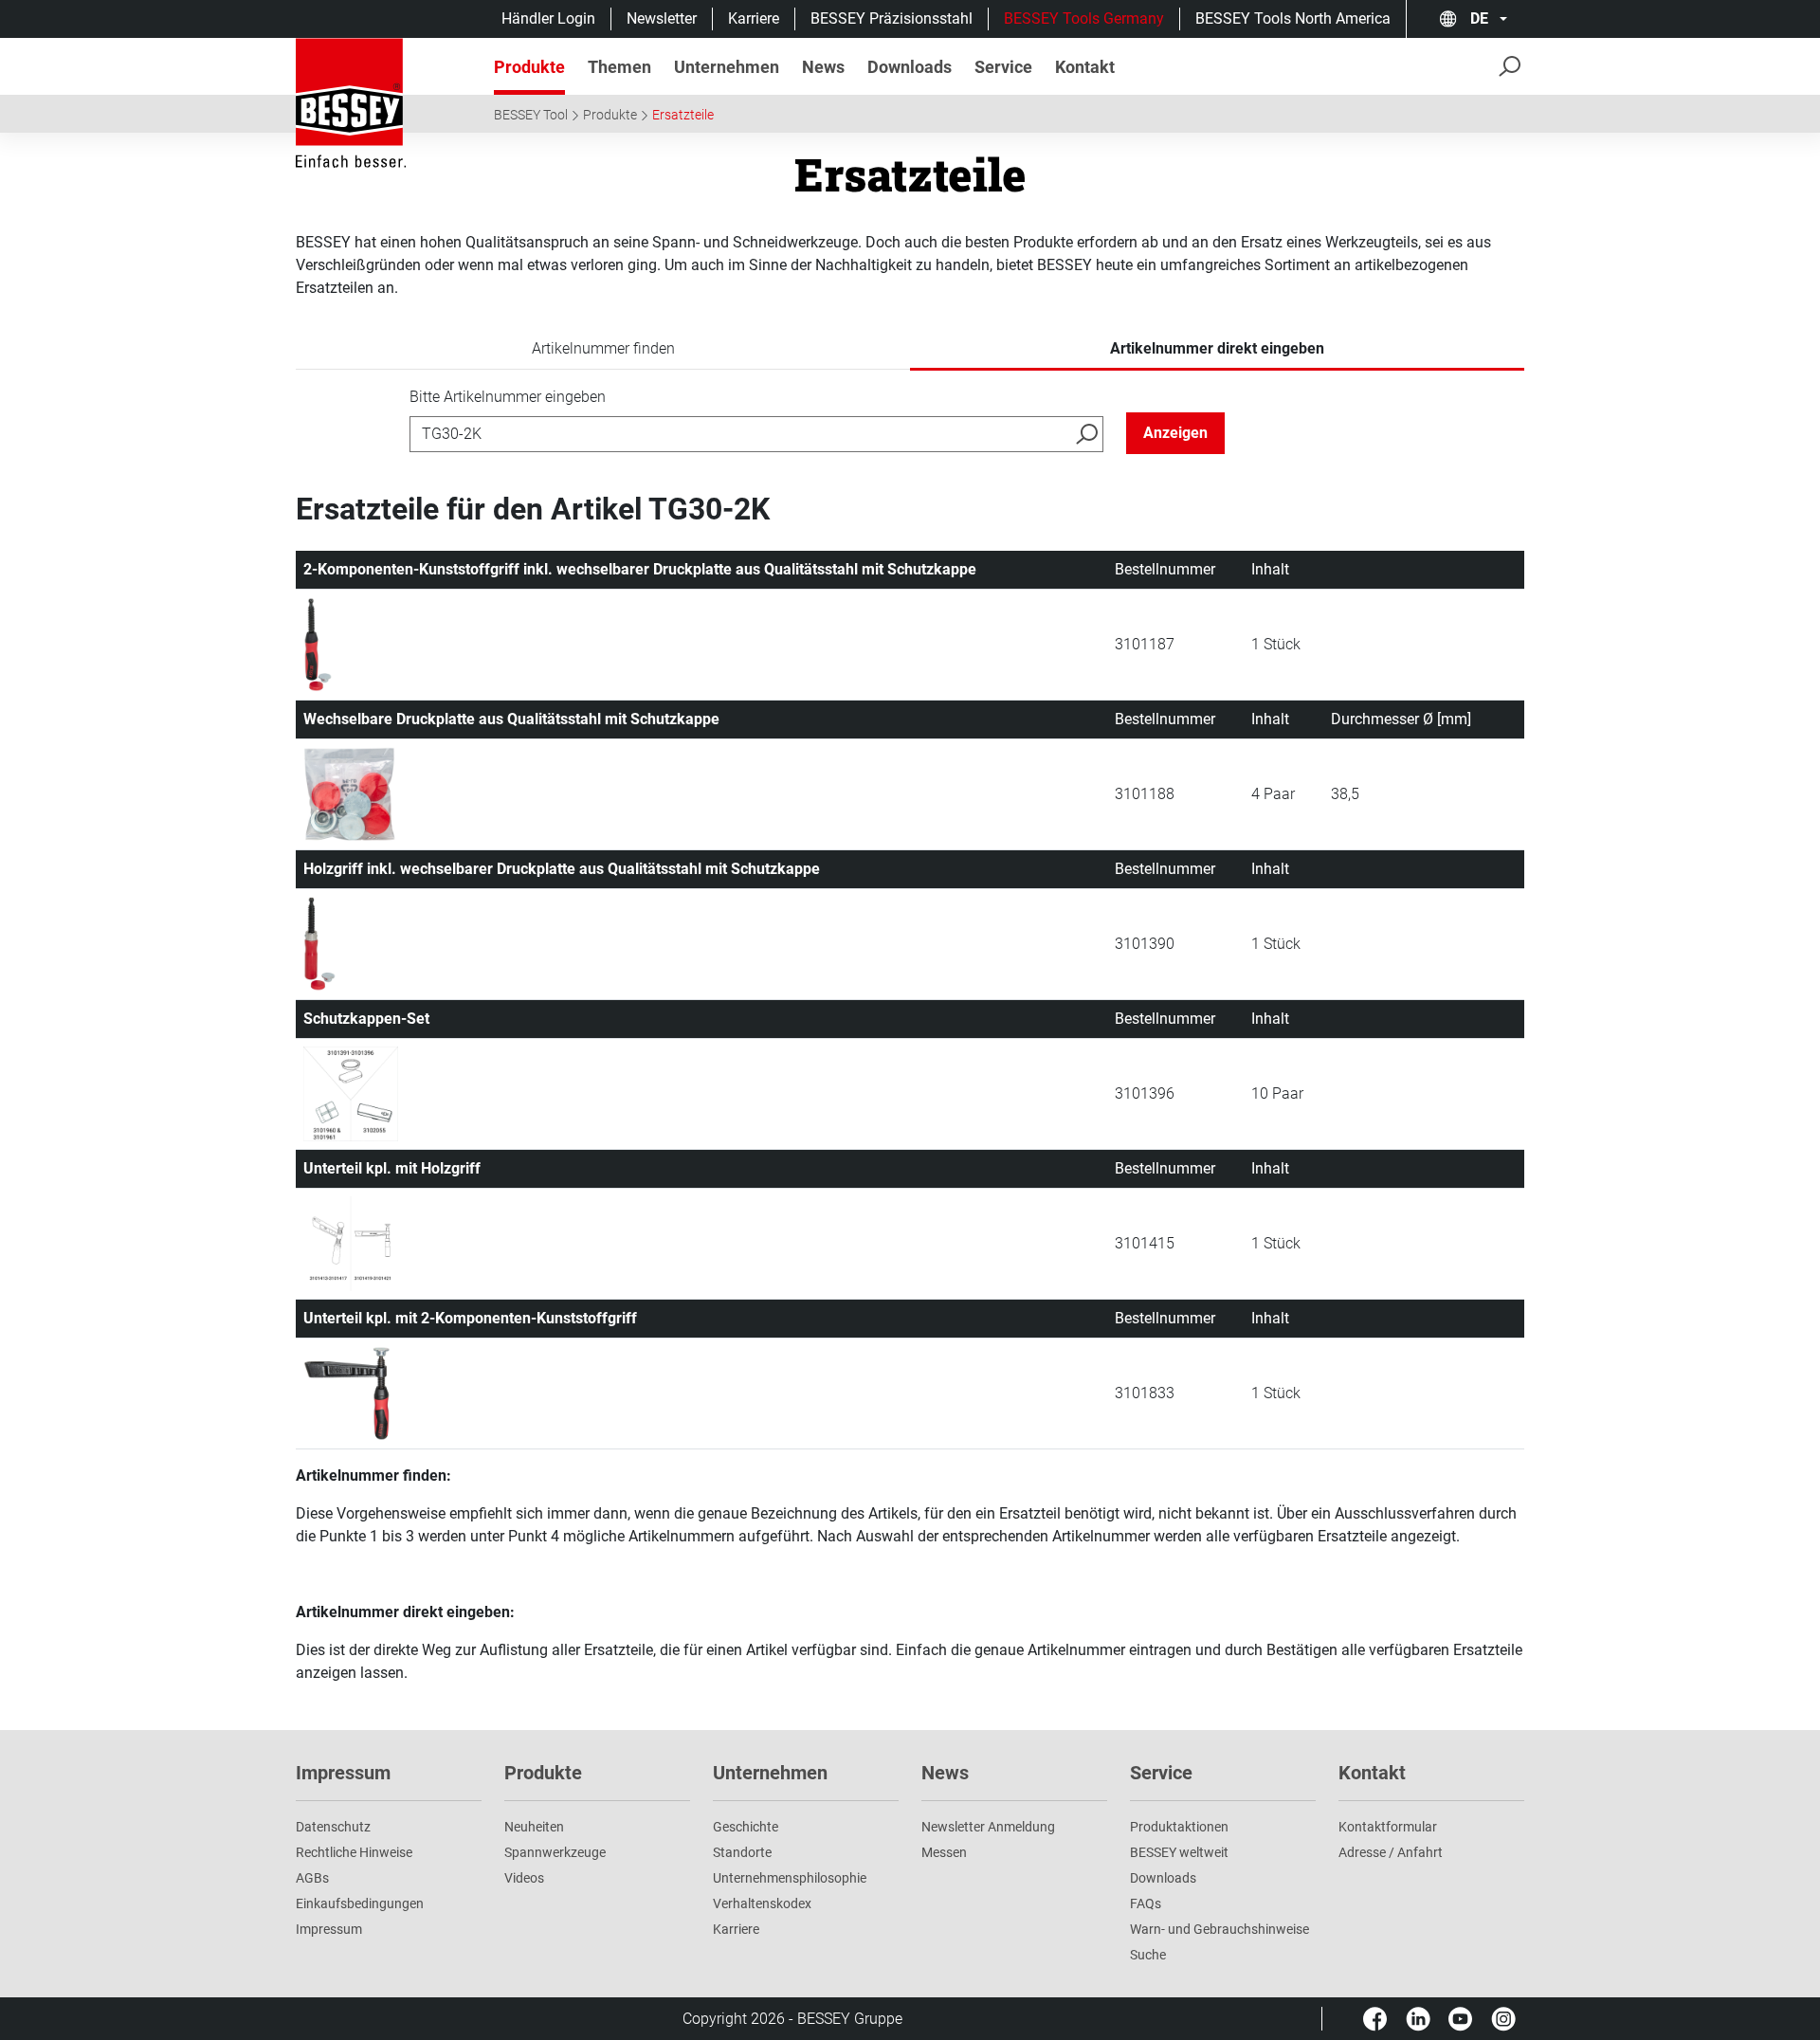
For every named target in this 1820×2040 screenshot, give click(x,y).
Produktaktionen (1179, 1827)
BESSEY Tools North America (1293, 18)
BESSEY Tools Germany (1084, 18)
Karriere (754, 18)
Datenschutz (333, 1827)
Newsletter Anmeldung (988, 1827)
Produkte (610, 115)
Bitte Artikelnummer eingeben (508, 397)
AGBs (312, 1878)
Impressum (329, 1929)
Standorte (742, 1852)
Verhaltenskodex (762, 1903)
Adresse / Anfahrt (1391, 1852)
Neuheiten (534, 1827)
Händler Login (548, 18)
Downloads (1163, 1878)
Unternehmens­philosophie (790, 1878)
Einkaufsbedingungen (360, 1903)
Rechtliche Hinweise (354, 1852)
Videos (524, 1878)
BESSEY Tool (531, 115)
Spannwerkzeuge (555, 1852)
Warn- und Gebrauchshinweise (1219, 1929)
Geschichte (746, 1827)
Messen (944, 1852)
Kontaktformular (1388, 1827)
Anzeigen (1175, 433)
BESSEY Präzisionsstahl (892, 18)
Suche (1148, 1955)
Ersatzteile (683, 115)
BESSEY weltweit (1179, 1852)
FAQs (1146, 1903)
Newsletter (662, 18)
